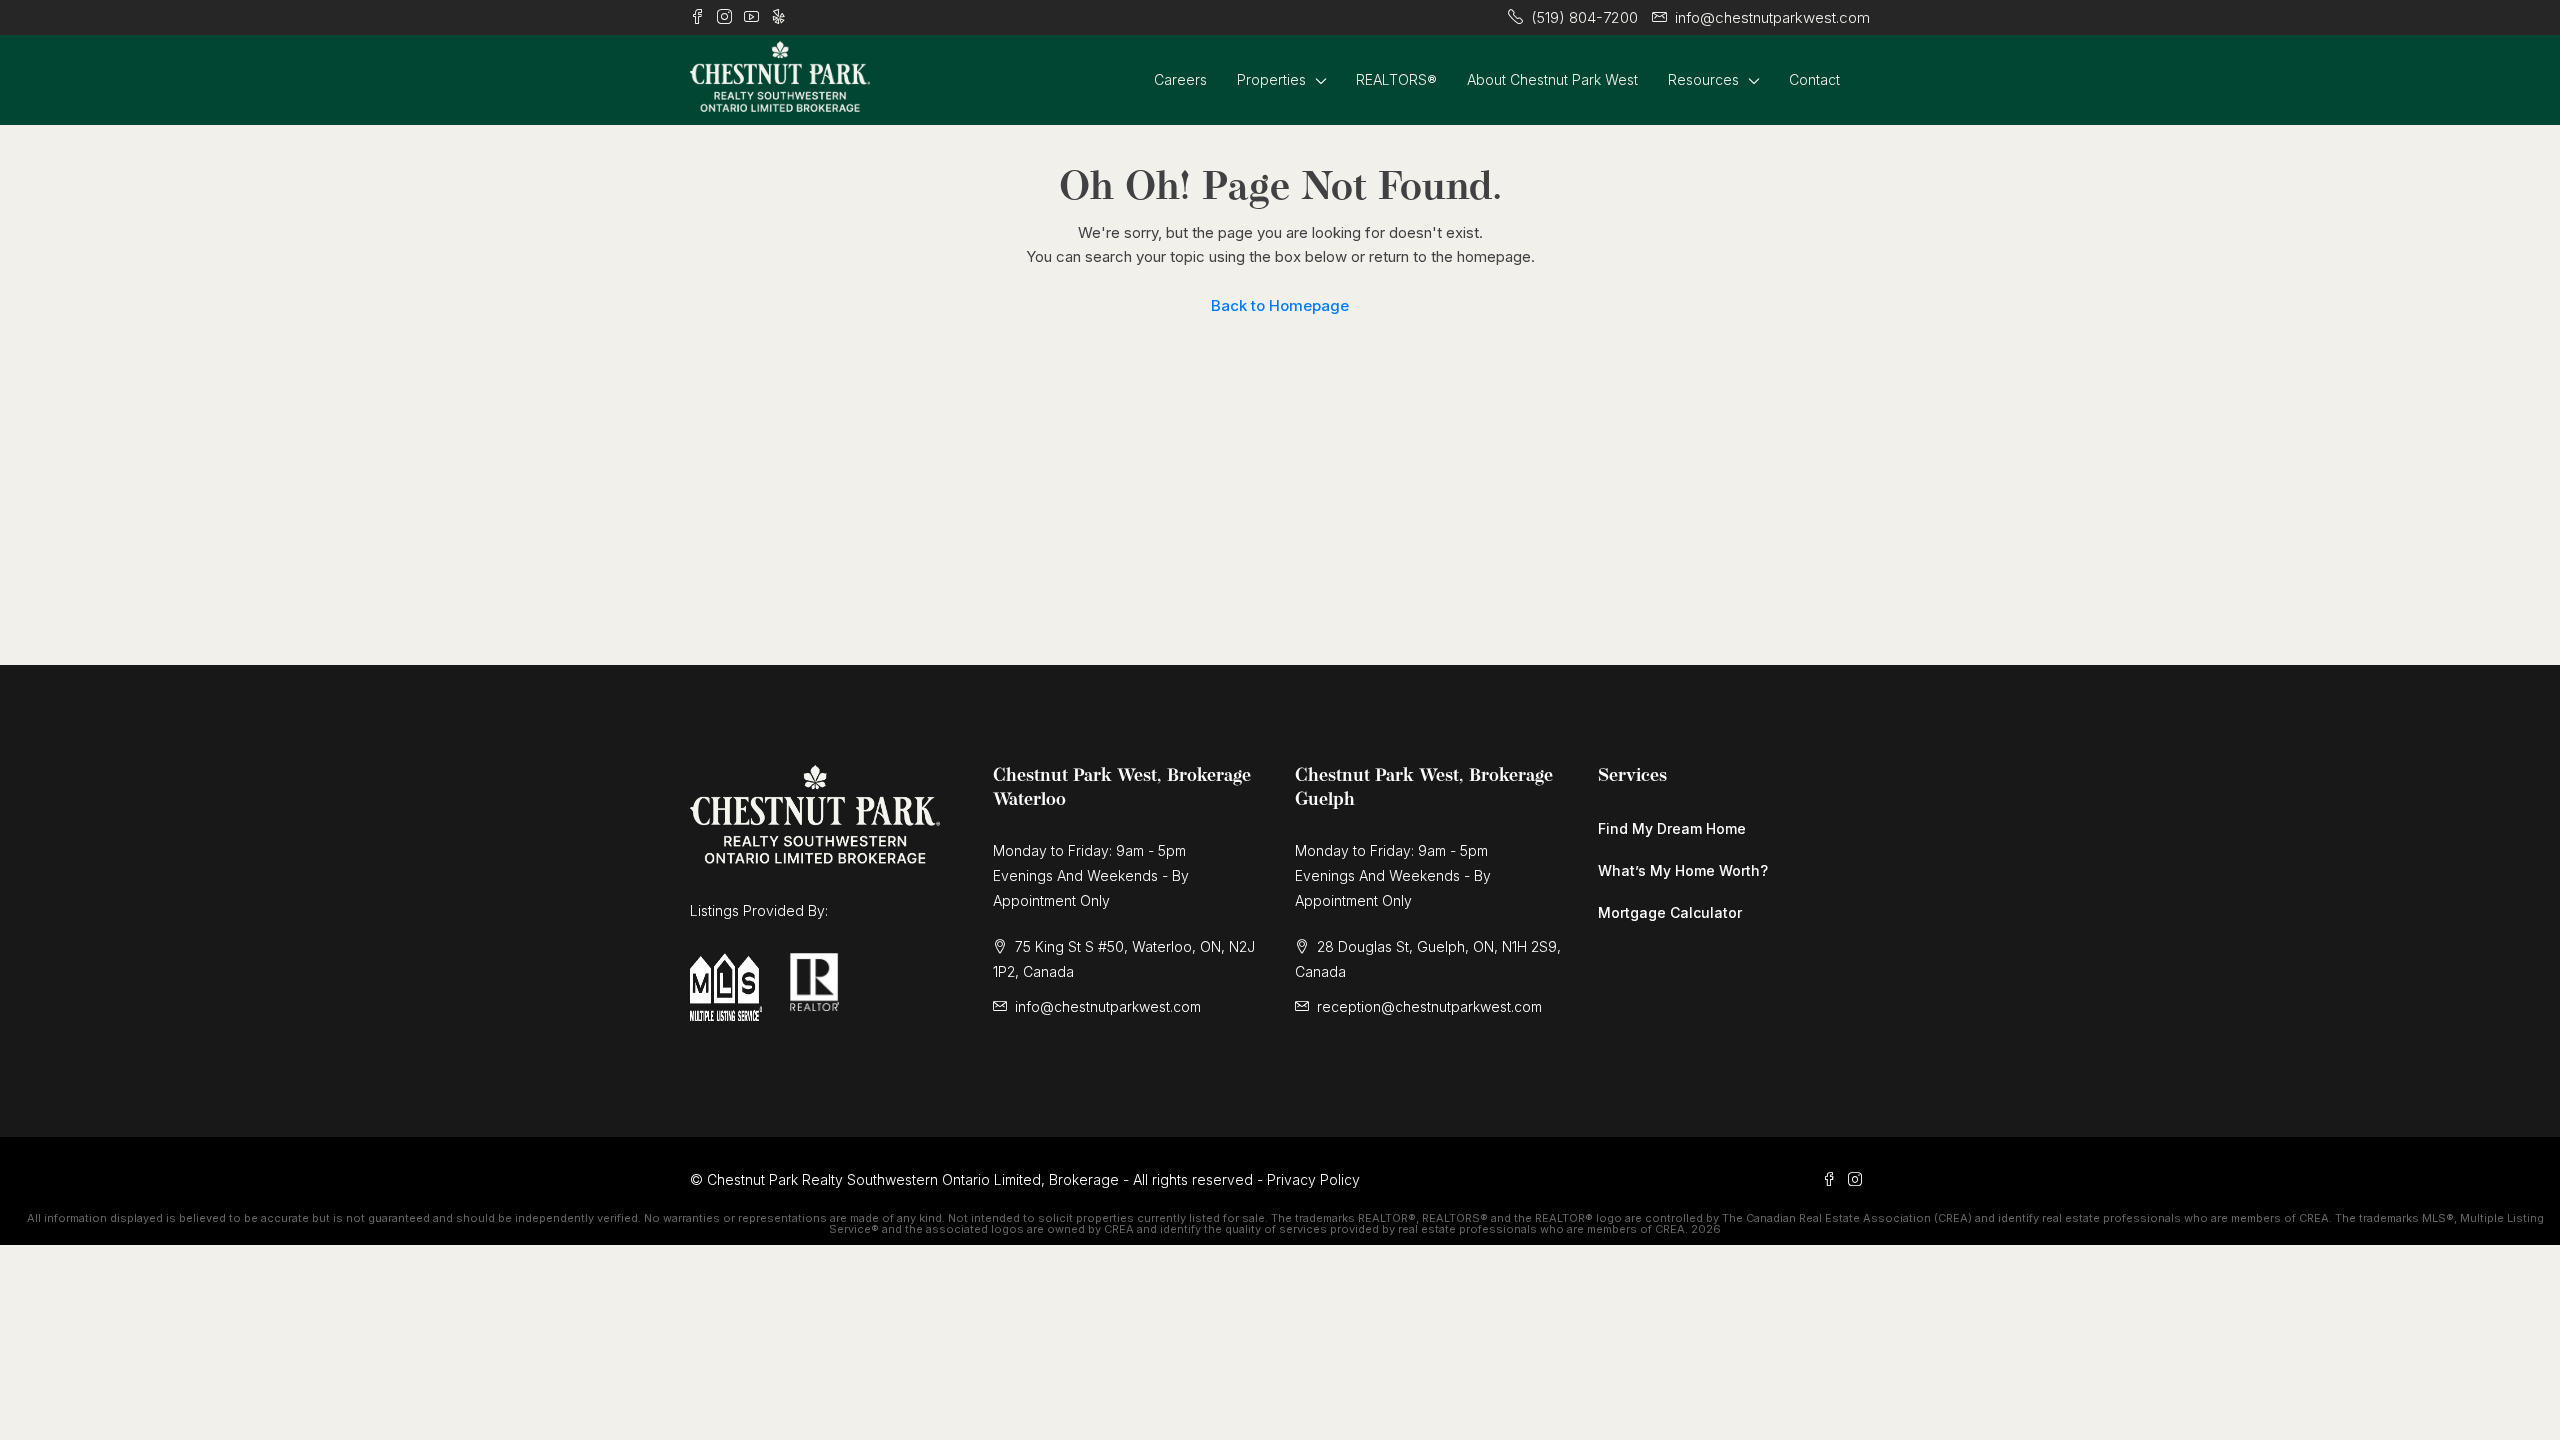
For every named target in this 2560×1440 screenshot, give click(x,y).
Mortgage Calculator (1670, 912)
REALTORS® (1396, 79)
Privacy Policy (1313, 1179)
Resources (1703, 79)
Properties (1271, 79)
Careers (1180, 79)
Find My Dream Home (1672, 828)
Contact (1814, 79)
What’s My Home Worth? (1683, 870)
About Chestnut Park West (1552, 79)
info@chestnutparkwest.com (1108, 1006)
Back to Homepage (1280, 305)
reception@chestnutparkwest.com (1429, 1006)
